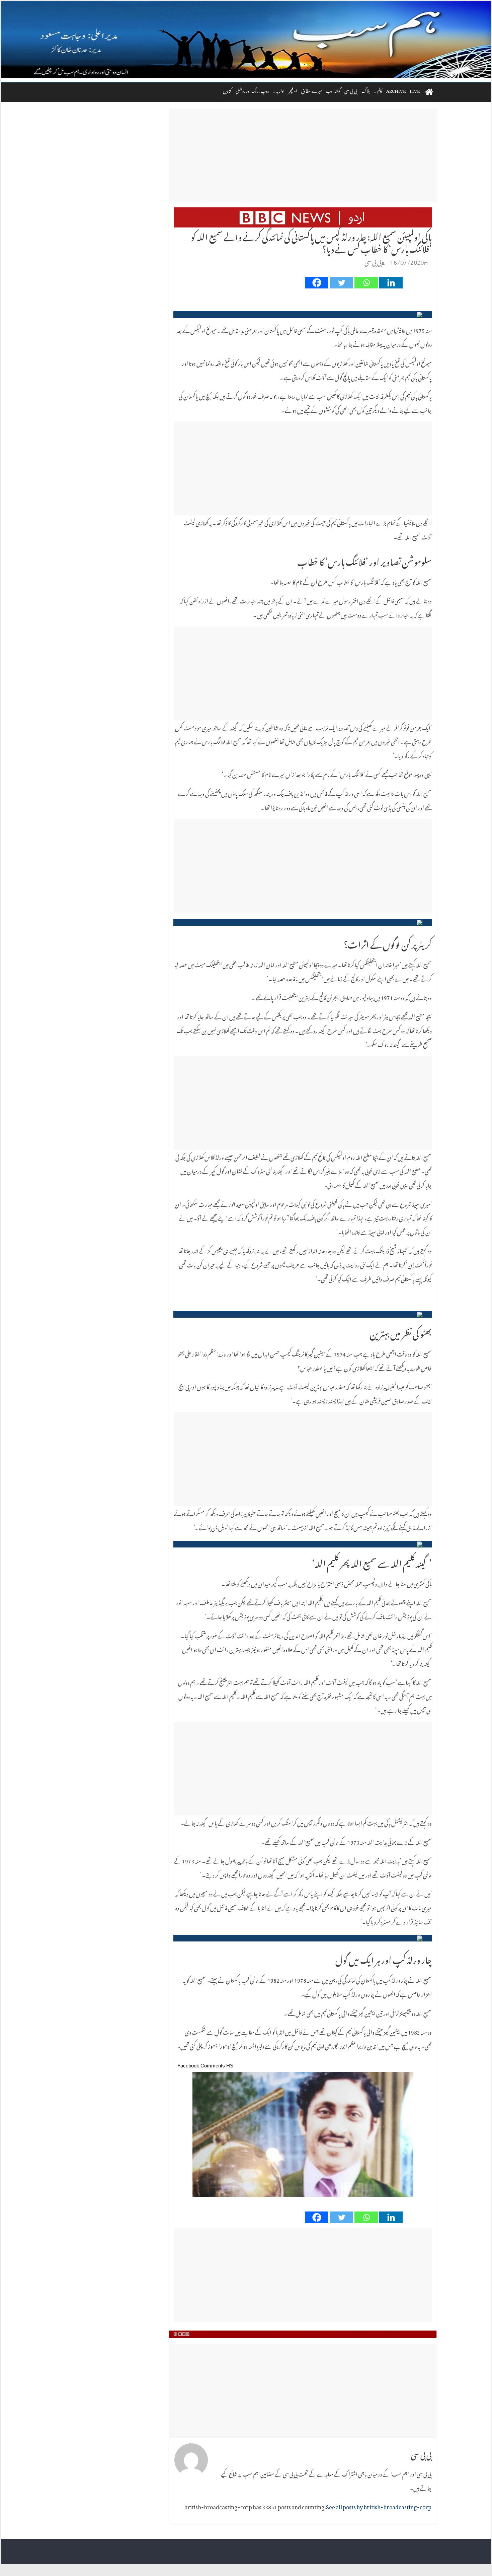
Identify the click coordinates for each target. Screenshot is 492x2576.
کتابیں (227, 90)
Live (415, 90)
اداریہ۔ (279, 90)
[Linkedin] (391, 283)
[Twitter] (341, 283)
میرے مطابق (312, 90)
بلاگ (366, 90)
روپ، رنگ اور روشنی (252, 90)
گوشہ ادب (333, 90)
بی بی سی (351, 90)
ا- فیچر (293, 90)
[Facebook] (317, 283)
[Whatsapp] (366, 283)
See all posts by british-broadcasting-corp (379, 2506)
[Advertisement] (303, 155)
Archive (396, 90)
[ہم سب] (246, 40)
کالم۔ (378, 90)
